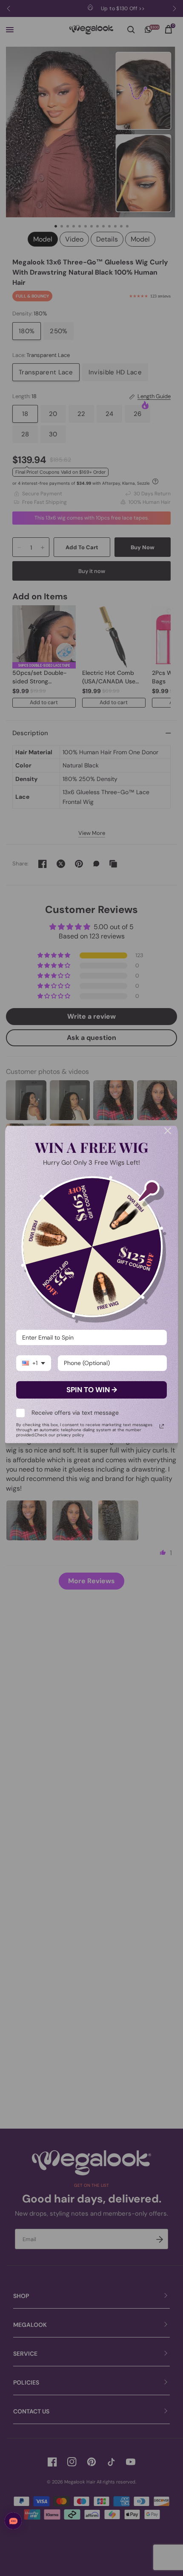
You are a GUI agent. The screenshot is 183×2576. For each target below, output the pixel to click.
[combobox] (34, 1363)
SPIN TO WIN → (92, 1390)
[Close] (168, 1131)
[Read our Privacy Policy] (162, 1426)
